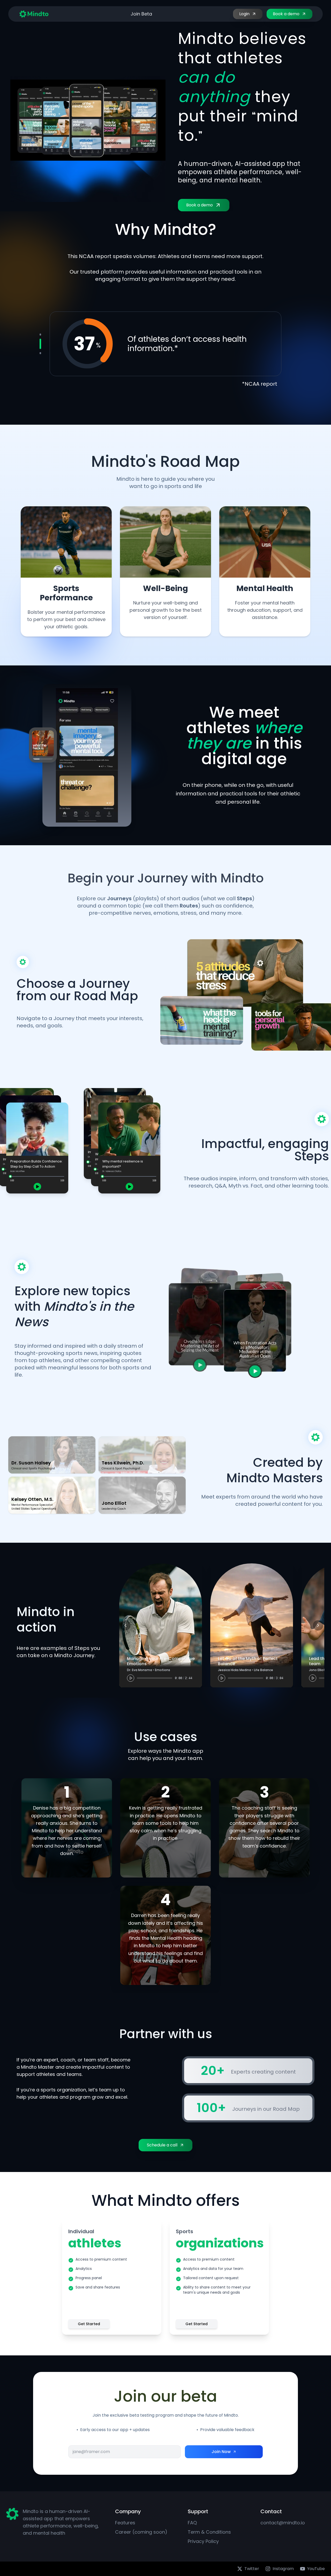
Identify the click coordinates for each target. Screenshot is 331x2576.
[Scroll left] (125, 1625)
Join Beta (141, 14)
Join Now (221, 2452)
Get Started (89, 2324)
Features (125, 2523)
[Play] (131, 1678)
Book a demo (286, 14)
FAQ (192, 2523)
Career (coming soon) (141, 2532)
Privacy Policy (203, 2541)
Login (244, 14)
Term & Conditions (209, 2532)
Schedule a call (162, 2145)
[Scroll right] (318, 1625)
